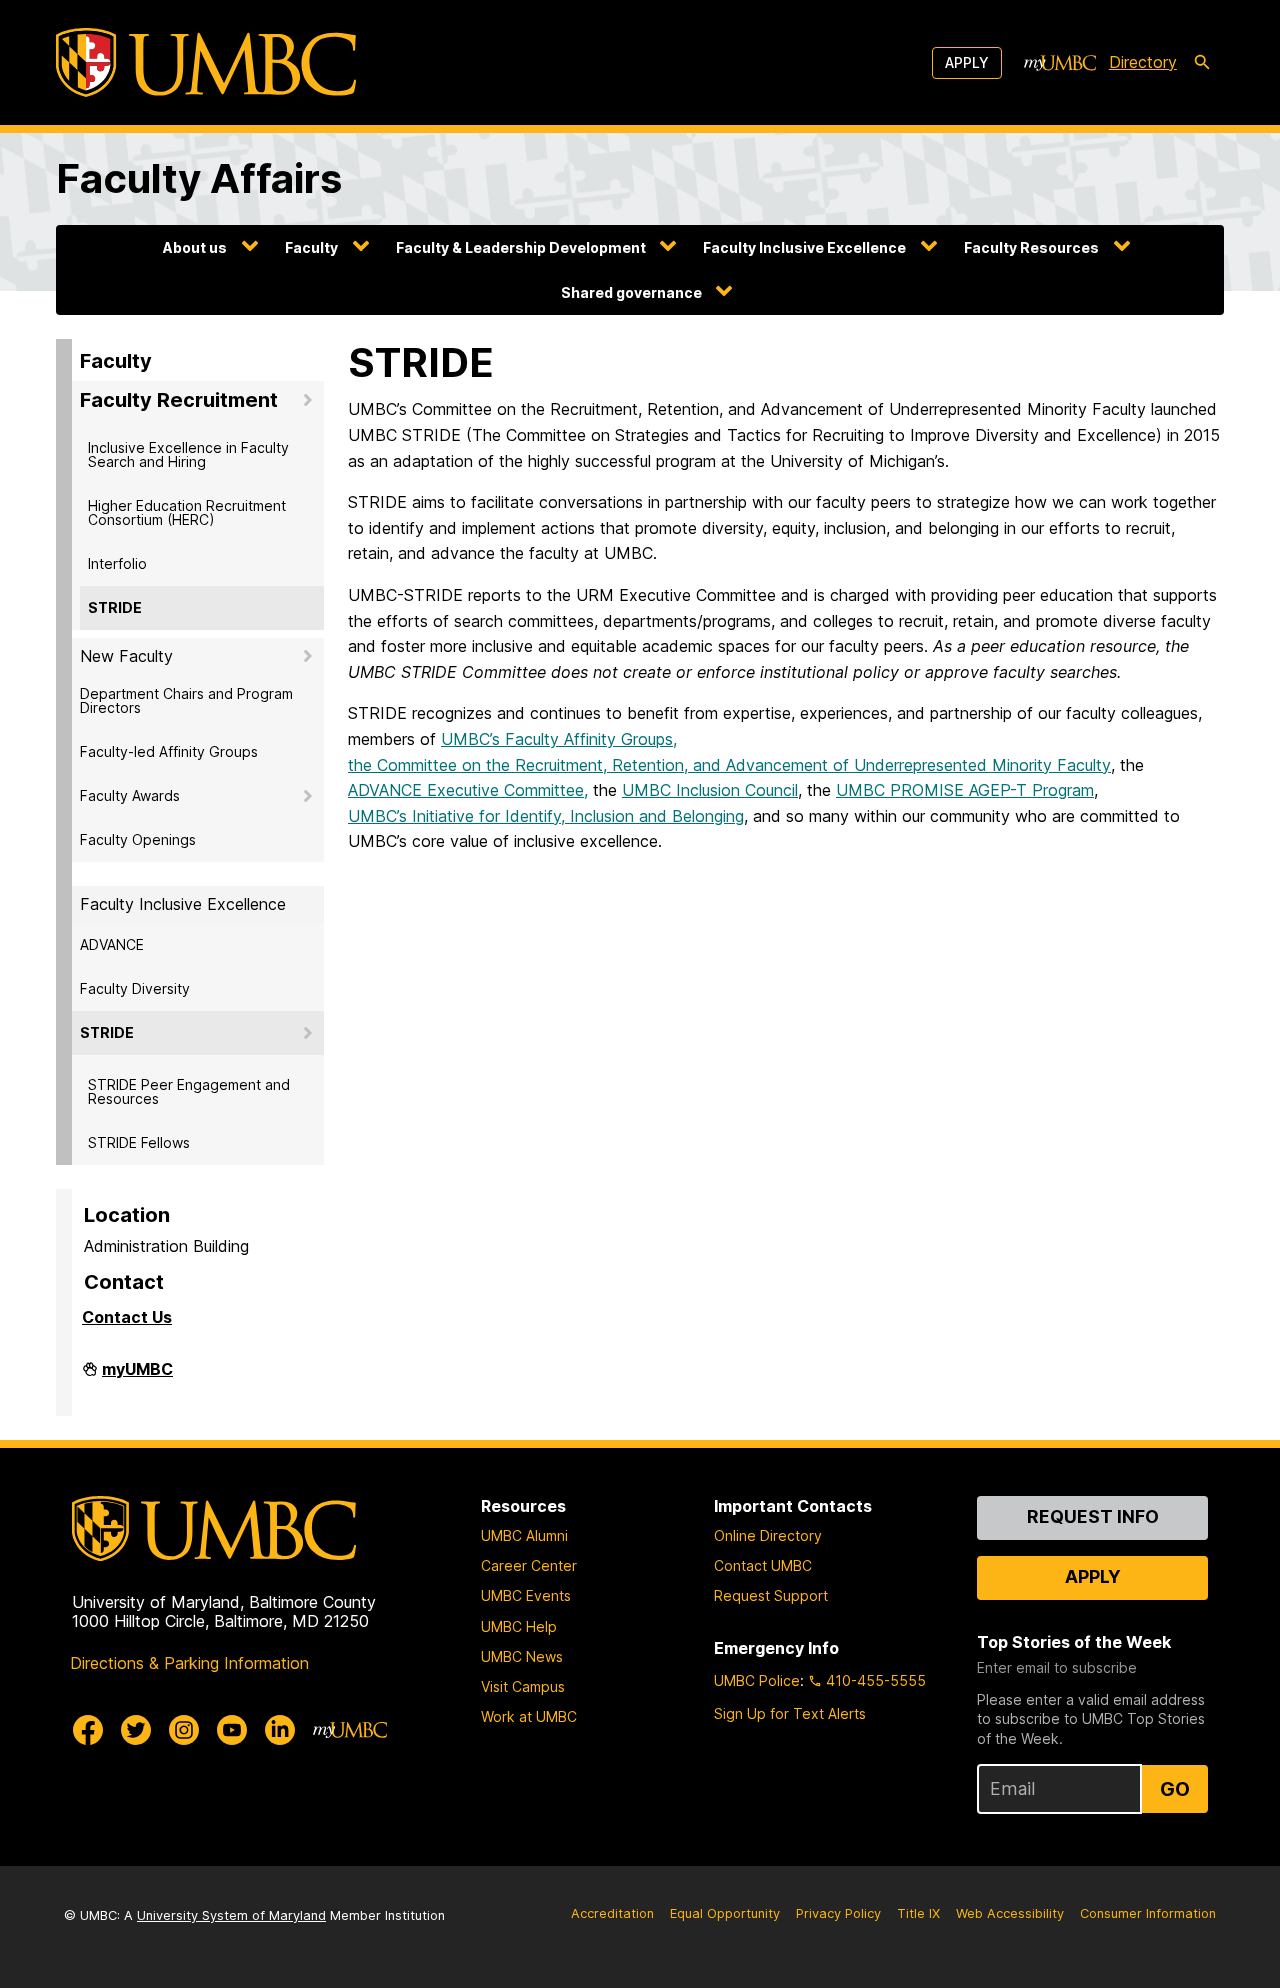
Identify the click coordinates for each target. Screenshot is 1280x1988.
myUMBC (137, 1377)
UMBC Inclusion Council (710, 790)
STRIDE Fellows (139, 1142)
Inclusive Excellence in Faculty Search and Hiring (188, 454)
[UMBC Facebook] (88, 1730)
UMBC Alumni (524, 1535)
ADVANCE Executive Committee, (468, 790)
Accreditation (612, 1913)
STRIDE (115, 607)
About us (195, 247)
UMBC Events (526, 1595)
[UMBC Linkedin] (280, 1730)
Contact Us (127, 1317)
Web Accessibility (1010, 1913)
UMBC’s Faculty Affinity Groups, (559, 739)
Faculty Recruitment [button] (179, 400)
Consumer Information (1148, 1913)
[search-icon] (1202, 63)
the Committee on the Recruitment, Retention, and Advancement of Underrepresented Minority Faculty (729, 765)
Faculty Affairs (199, 178)
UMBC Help (519, 1626)
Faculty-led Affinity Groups (169, 751)
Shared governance (631, 292)
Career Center (529, 1565)
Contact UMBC (763, 1565)
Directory (1143, 62)
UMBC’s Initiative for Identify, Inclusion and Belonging (546, 816)
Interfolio (117, 563)
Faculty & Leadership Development (521, 247)
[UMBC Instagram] (184, 1730)
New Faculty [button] (126, 656)
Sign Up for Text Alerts (790, 1713)
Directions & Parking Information (189, 1663)
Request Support (771, 1595)
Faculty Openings (138, 839)
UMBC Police (757, 1680)
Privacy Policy (838, 1913)
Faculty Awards (130, 795)
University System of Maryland (231, 1915)
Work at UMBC (529, 1716)
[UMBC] (206, 62)
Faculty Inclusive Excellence (804, 247)
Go (1175, 1789)
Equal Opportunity (725, 1913)
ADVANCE (112, 944)
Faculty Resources (1031, 247)
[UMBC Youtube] (232, 1730)
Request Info (1093, 1516)
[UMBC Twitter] (136, 1730)
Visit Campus (523, 1686)
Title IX (918, 1913)
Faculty (311, 247)
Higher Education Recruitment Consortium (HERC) (187, 512)
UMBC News (522, 1656)
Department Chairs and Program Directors (186, 700)
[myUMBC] (1060, 63)
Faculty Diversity (135, 988)
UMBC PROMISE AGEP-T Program (965, 790)
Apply (967, 62)
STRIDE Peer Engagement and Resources (189, 1091)
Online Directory (768, 1535)
